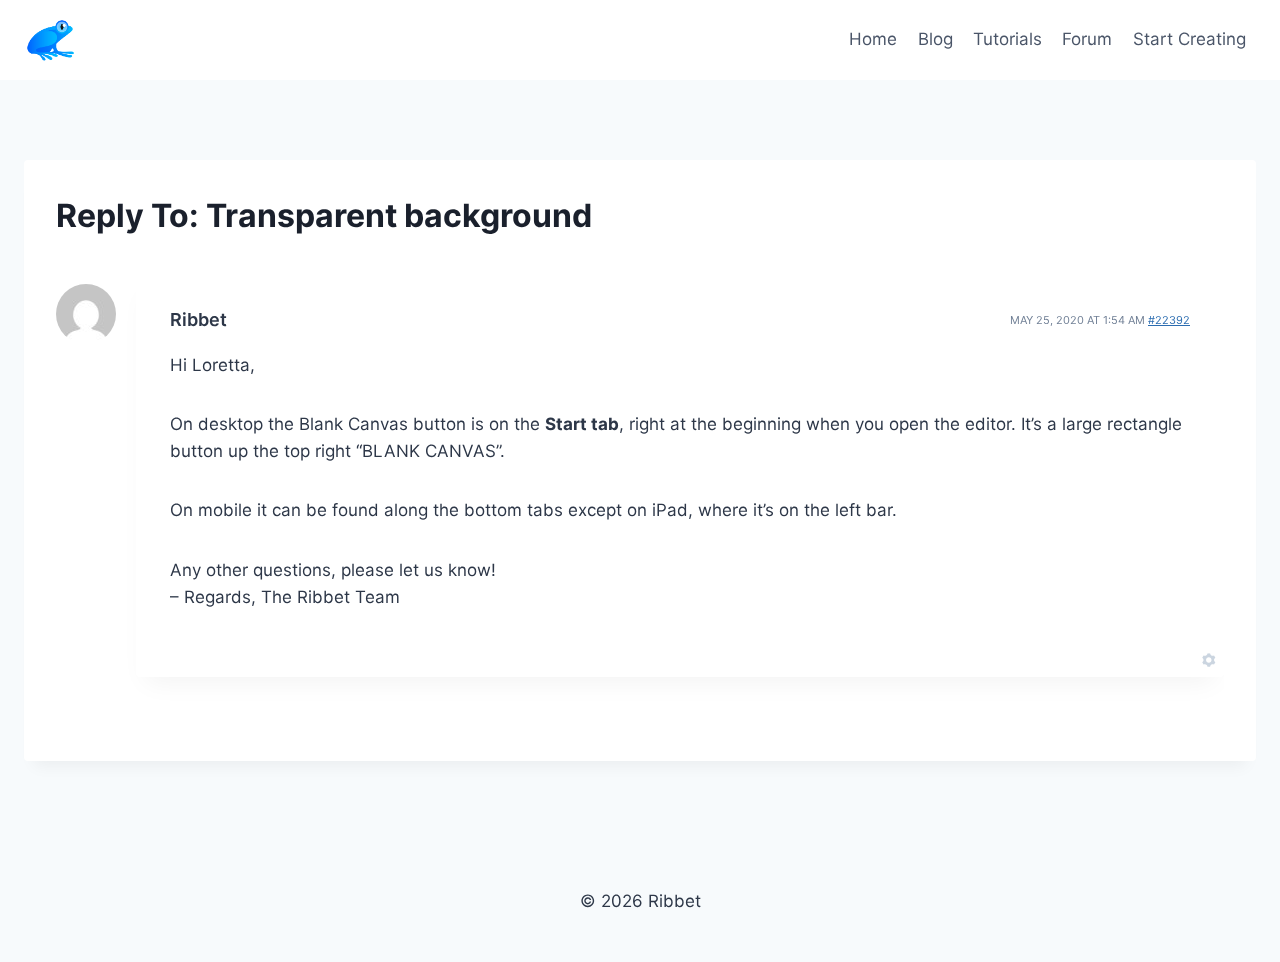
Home (873, 39)
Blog (935, 39)
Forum (1087, 39)
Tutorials (1007, 39)
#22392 (1169, 320)
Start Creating (1189, 39)
